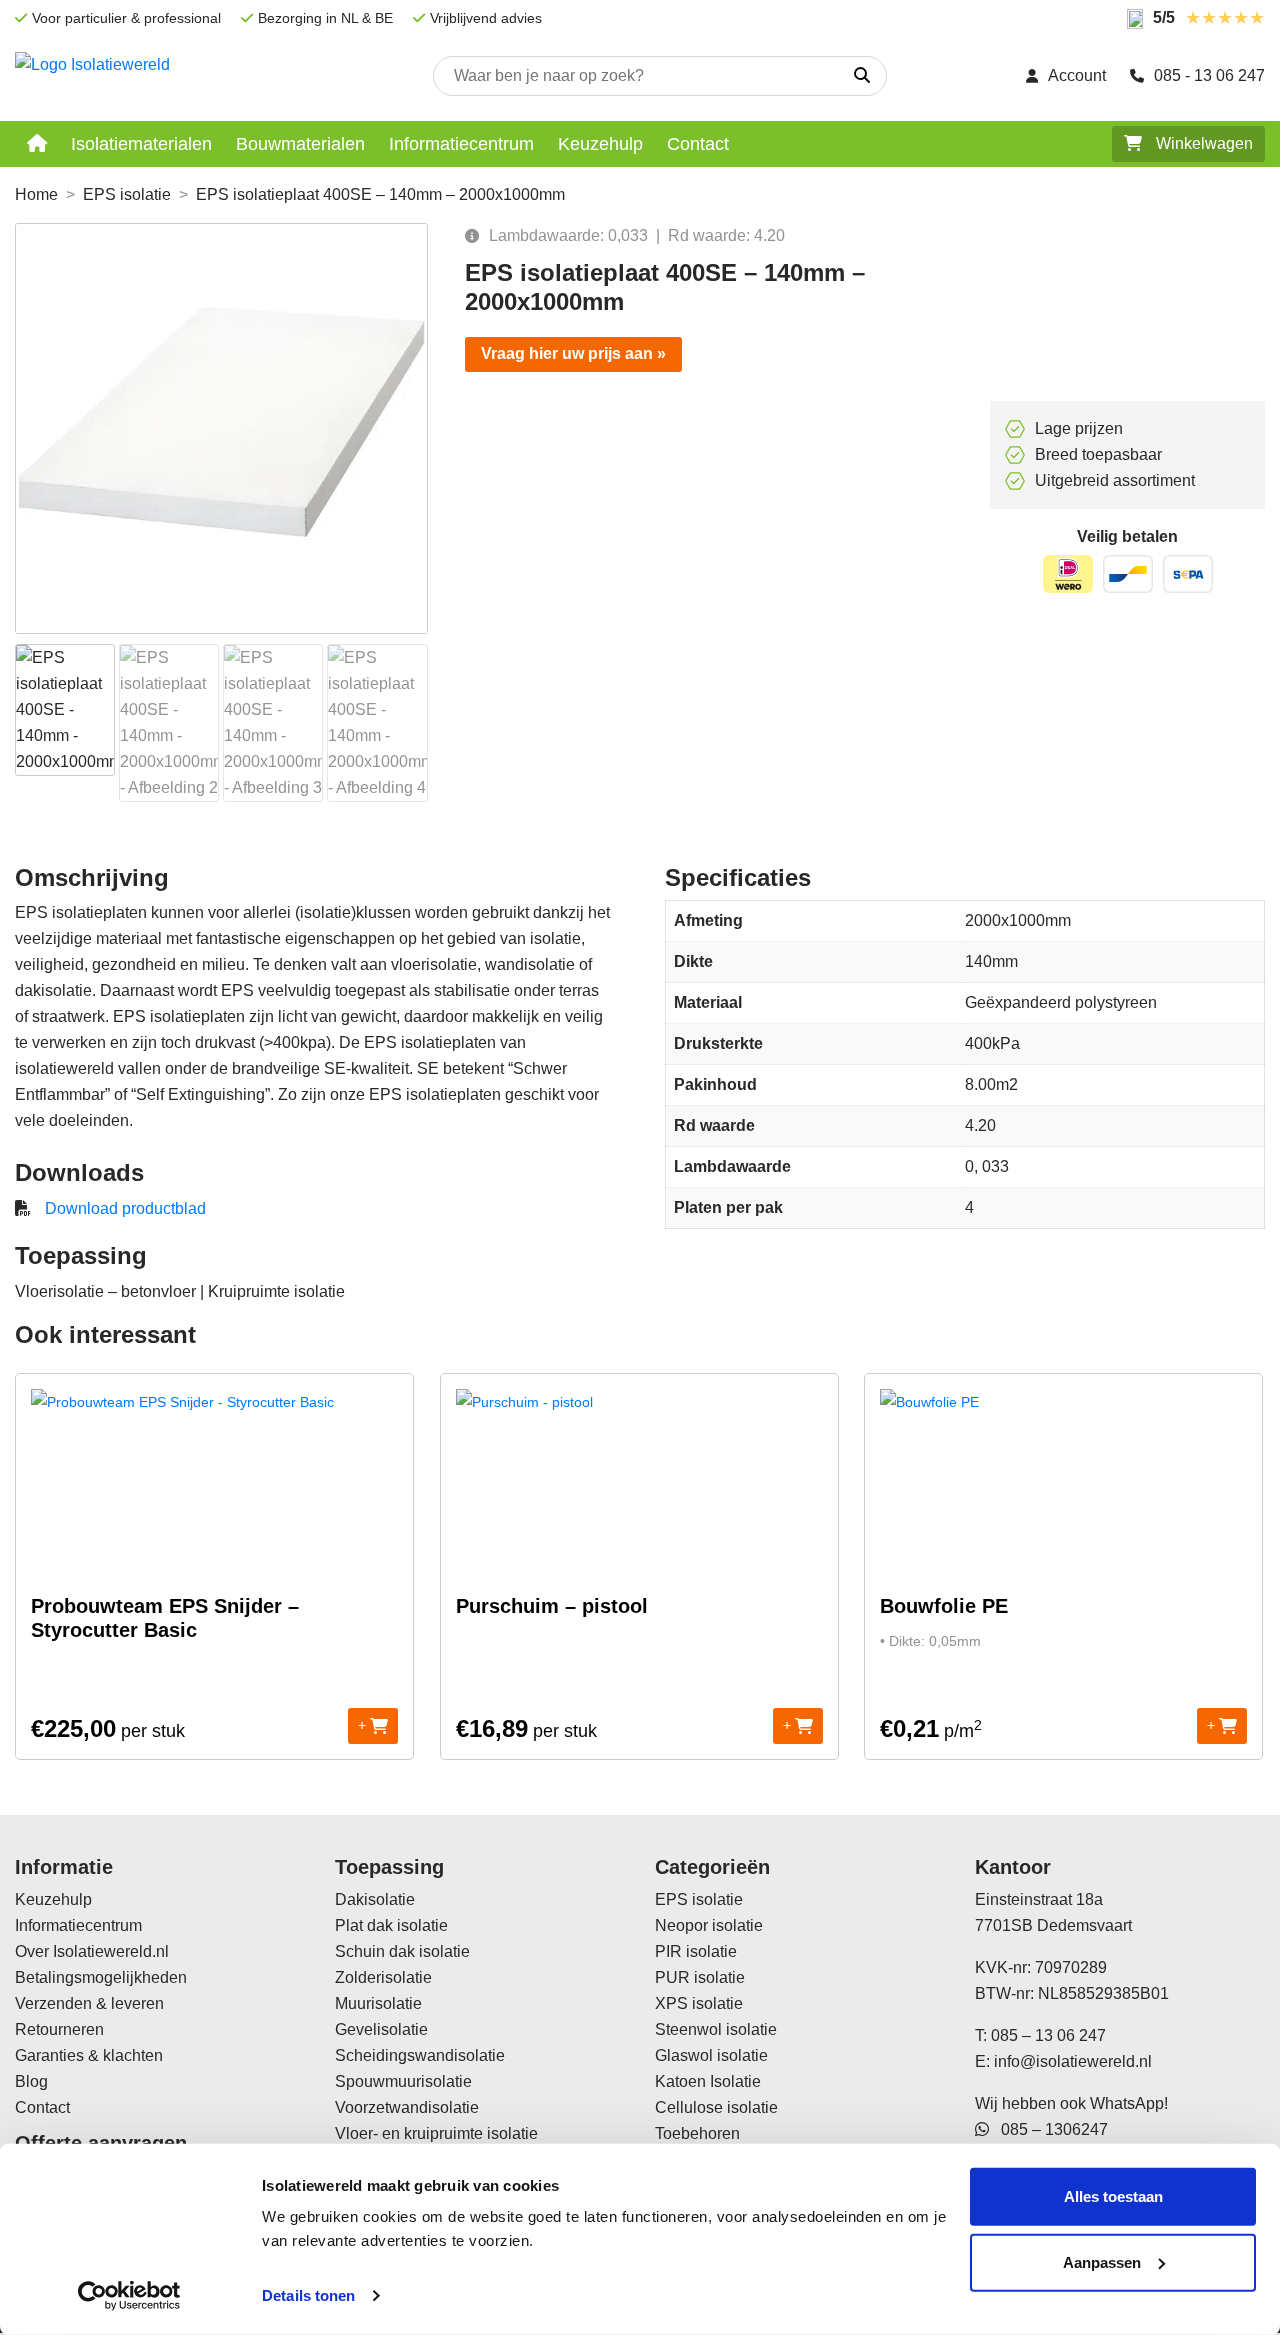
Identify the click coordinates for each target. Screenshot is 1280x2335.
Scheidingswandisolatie (420, 2055)
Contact (698, 144)
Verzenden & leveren (89, 2003)
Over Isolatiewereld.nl (92, 1951)
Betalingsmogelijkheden (101, 1977)
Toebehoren (697, 2133)
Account (1077, 75)
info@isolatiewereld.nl (1073, 2061)
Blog (31, 2081)
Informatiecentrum (461, 144)
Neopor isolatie (709, 1925)
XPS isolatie (699, 2003)
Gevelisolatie (381, 2029)
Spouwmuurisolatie (403, 2081)
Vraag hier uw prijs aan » (573, 353)
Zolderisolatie (383, 1977)
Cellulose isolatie (716, 2107)
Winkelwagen (1202, 143)
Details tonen (308, 2295)
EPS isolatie (127, 194)
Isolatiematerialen (141, 144)
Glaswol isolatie (711, 2055)
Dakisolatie (375, 1899)
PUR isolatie (700, 1977)
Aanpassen (1102, 2261)
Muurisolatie (378, 2003)
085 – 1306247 (1048, 2129)
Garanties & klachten (89, 2055)
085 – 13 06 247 (1048, 2035)
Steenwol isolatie (716, 2029)
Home (36, 194)
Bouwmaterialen (300, 144)
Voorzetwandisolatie (407, 2107)
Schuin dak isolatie (402, 1951)
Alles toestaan (1113, 2196)
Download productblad (125, 1208)
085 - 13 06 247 (1209, 75)
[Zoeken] (862, 76)
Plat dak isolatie (391, 1925)
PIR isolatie (696, 1951)
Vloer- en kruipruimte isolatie (436, 2133)
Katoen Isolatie (708, 2081)
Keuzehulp (600, 144)
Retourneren (59, 2029)
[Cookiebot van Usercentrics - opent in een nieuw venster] (129, 2296)
